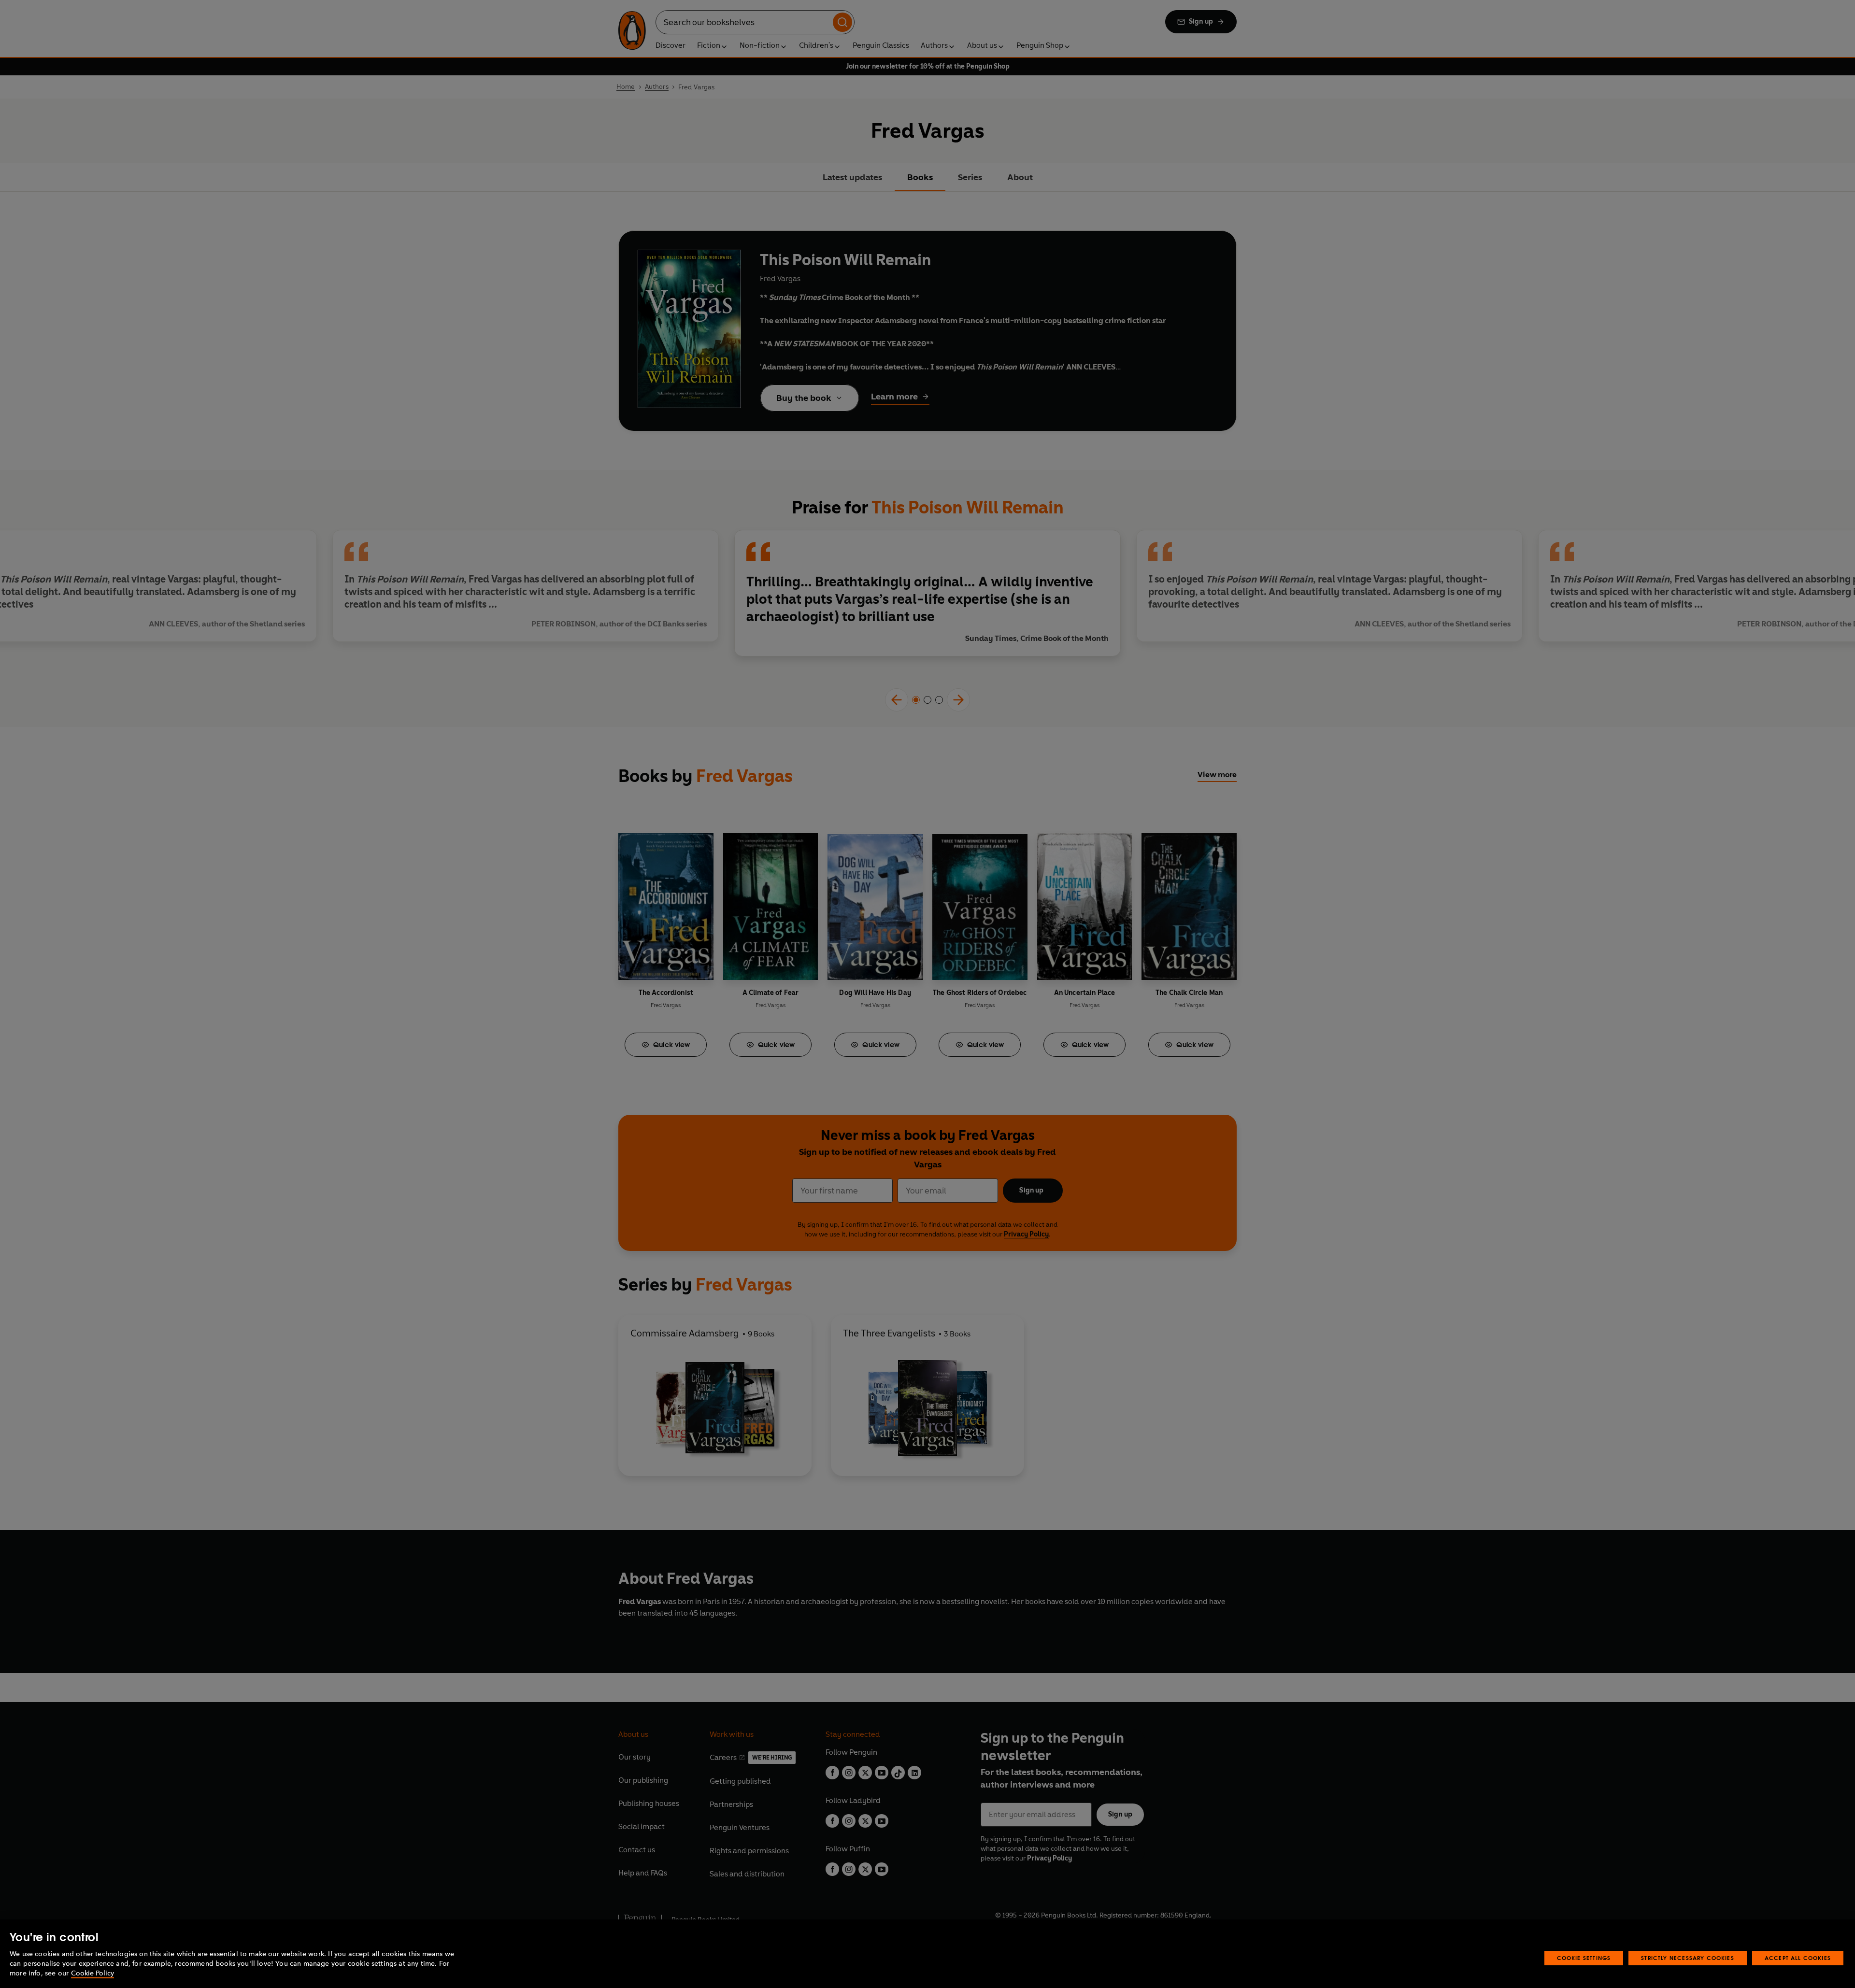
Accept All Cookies (1798, 1958)
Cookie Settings (1584, 1958)
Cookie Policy (93, 1973)
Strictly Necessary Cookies (1688, 1958)
